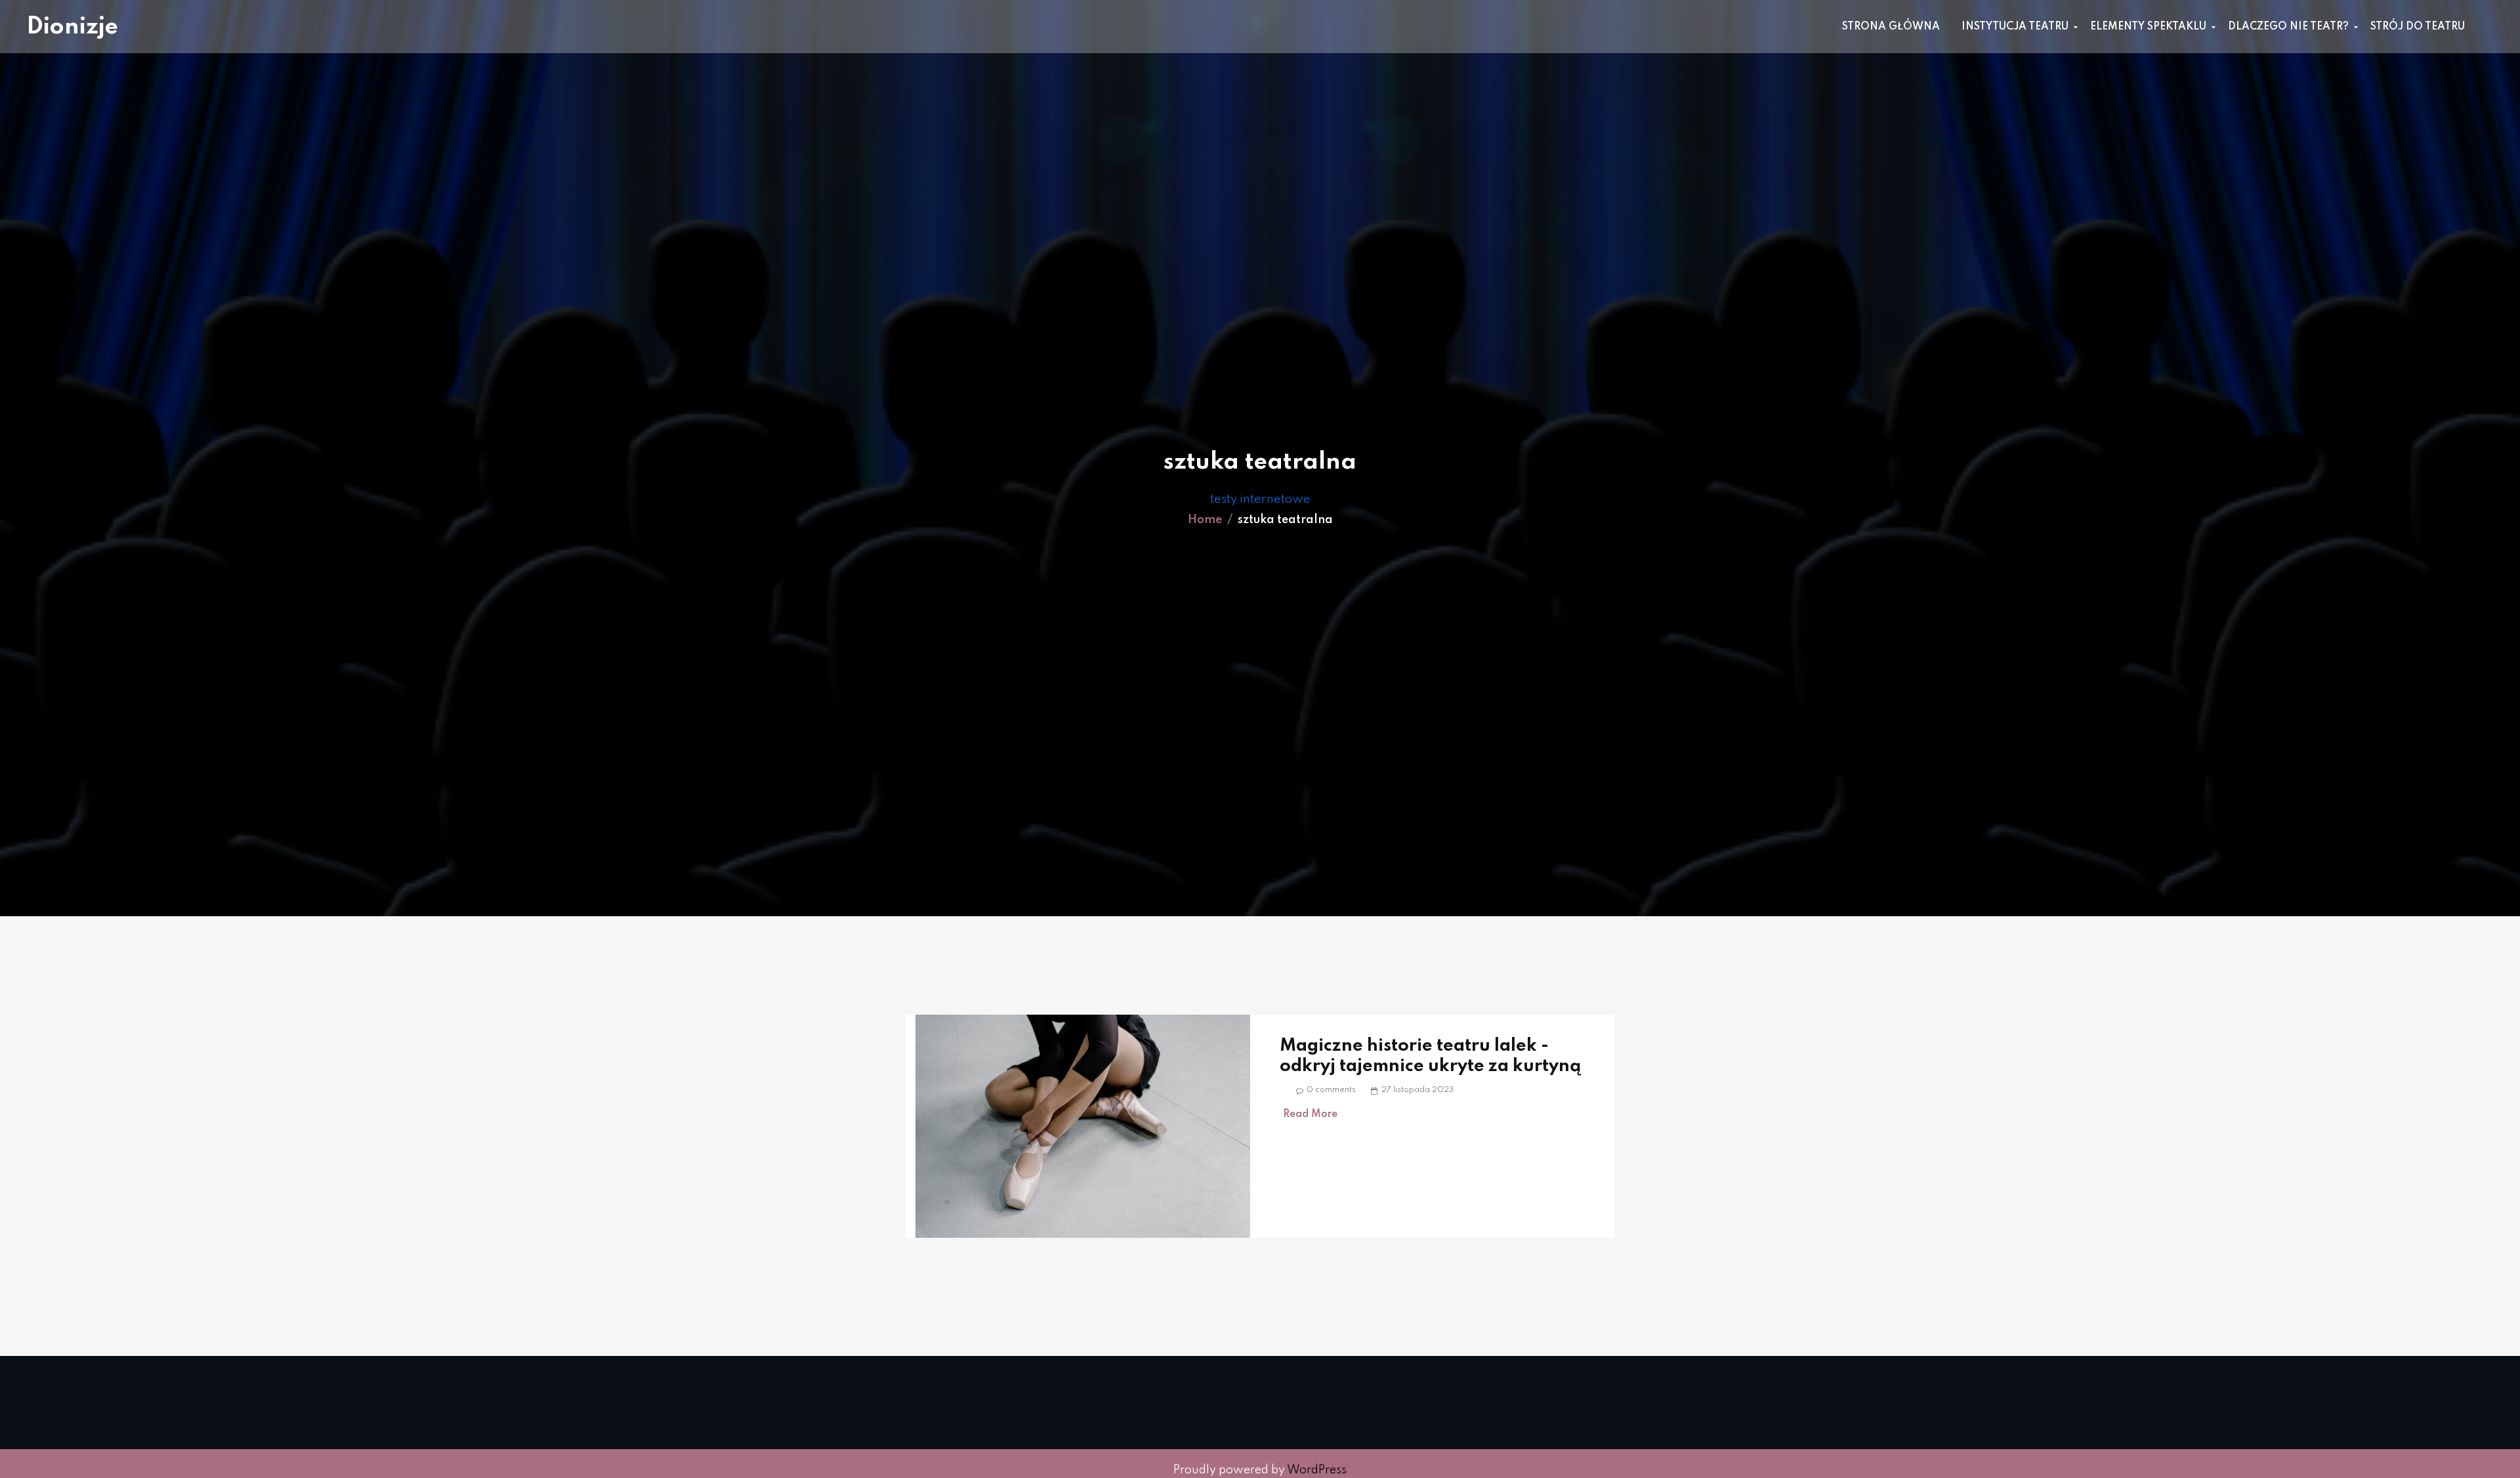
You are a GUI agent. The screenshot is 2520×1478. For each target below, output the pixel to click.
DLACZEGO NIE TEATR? (2288, 27)
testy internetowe (1260, 499)
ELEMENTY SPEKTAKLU (2148, 27)
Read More (1310, 1114)
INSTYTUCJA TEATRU (2015, 27)
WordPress (1317, 1470)
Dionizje (72, 27)
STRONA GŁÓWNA (1891, 27)
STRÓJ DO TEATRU (2418, 27)
